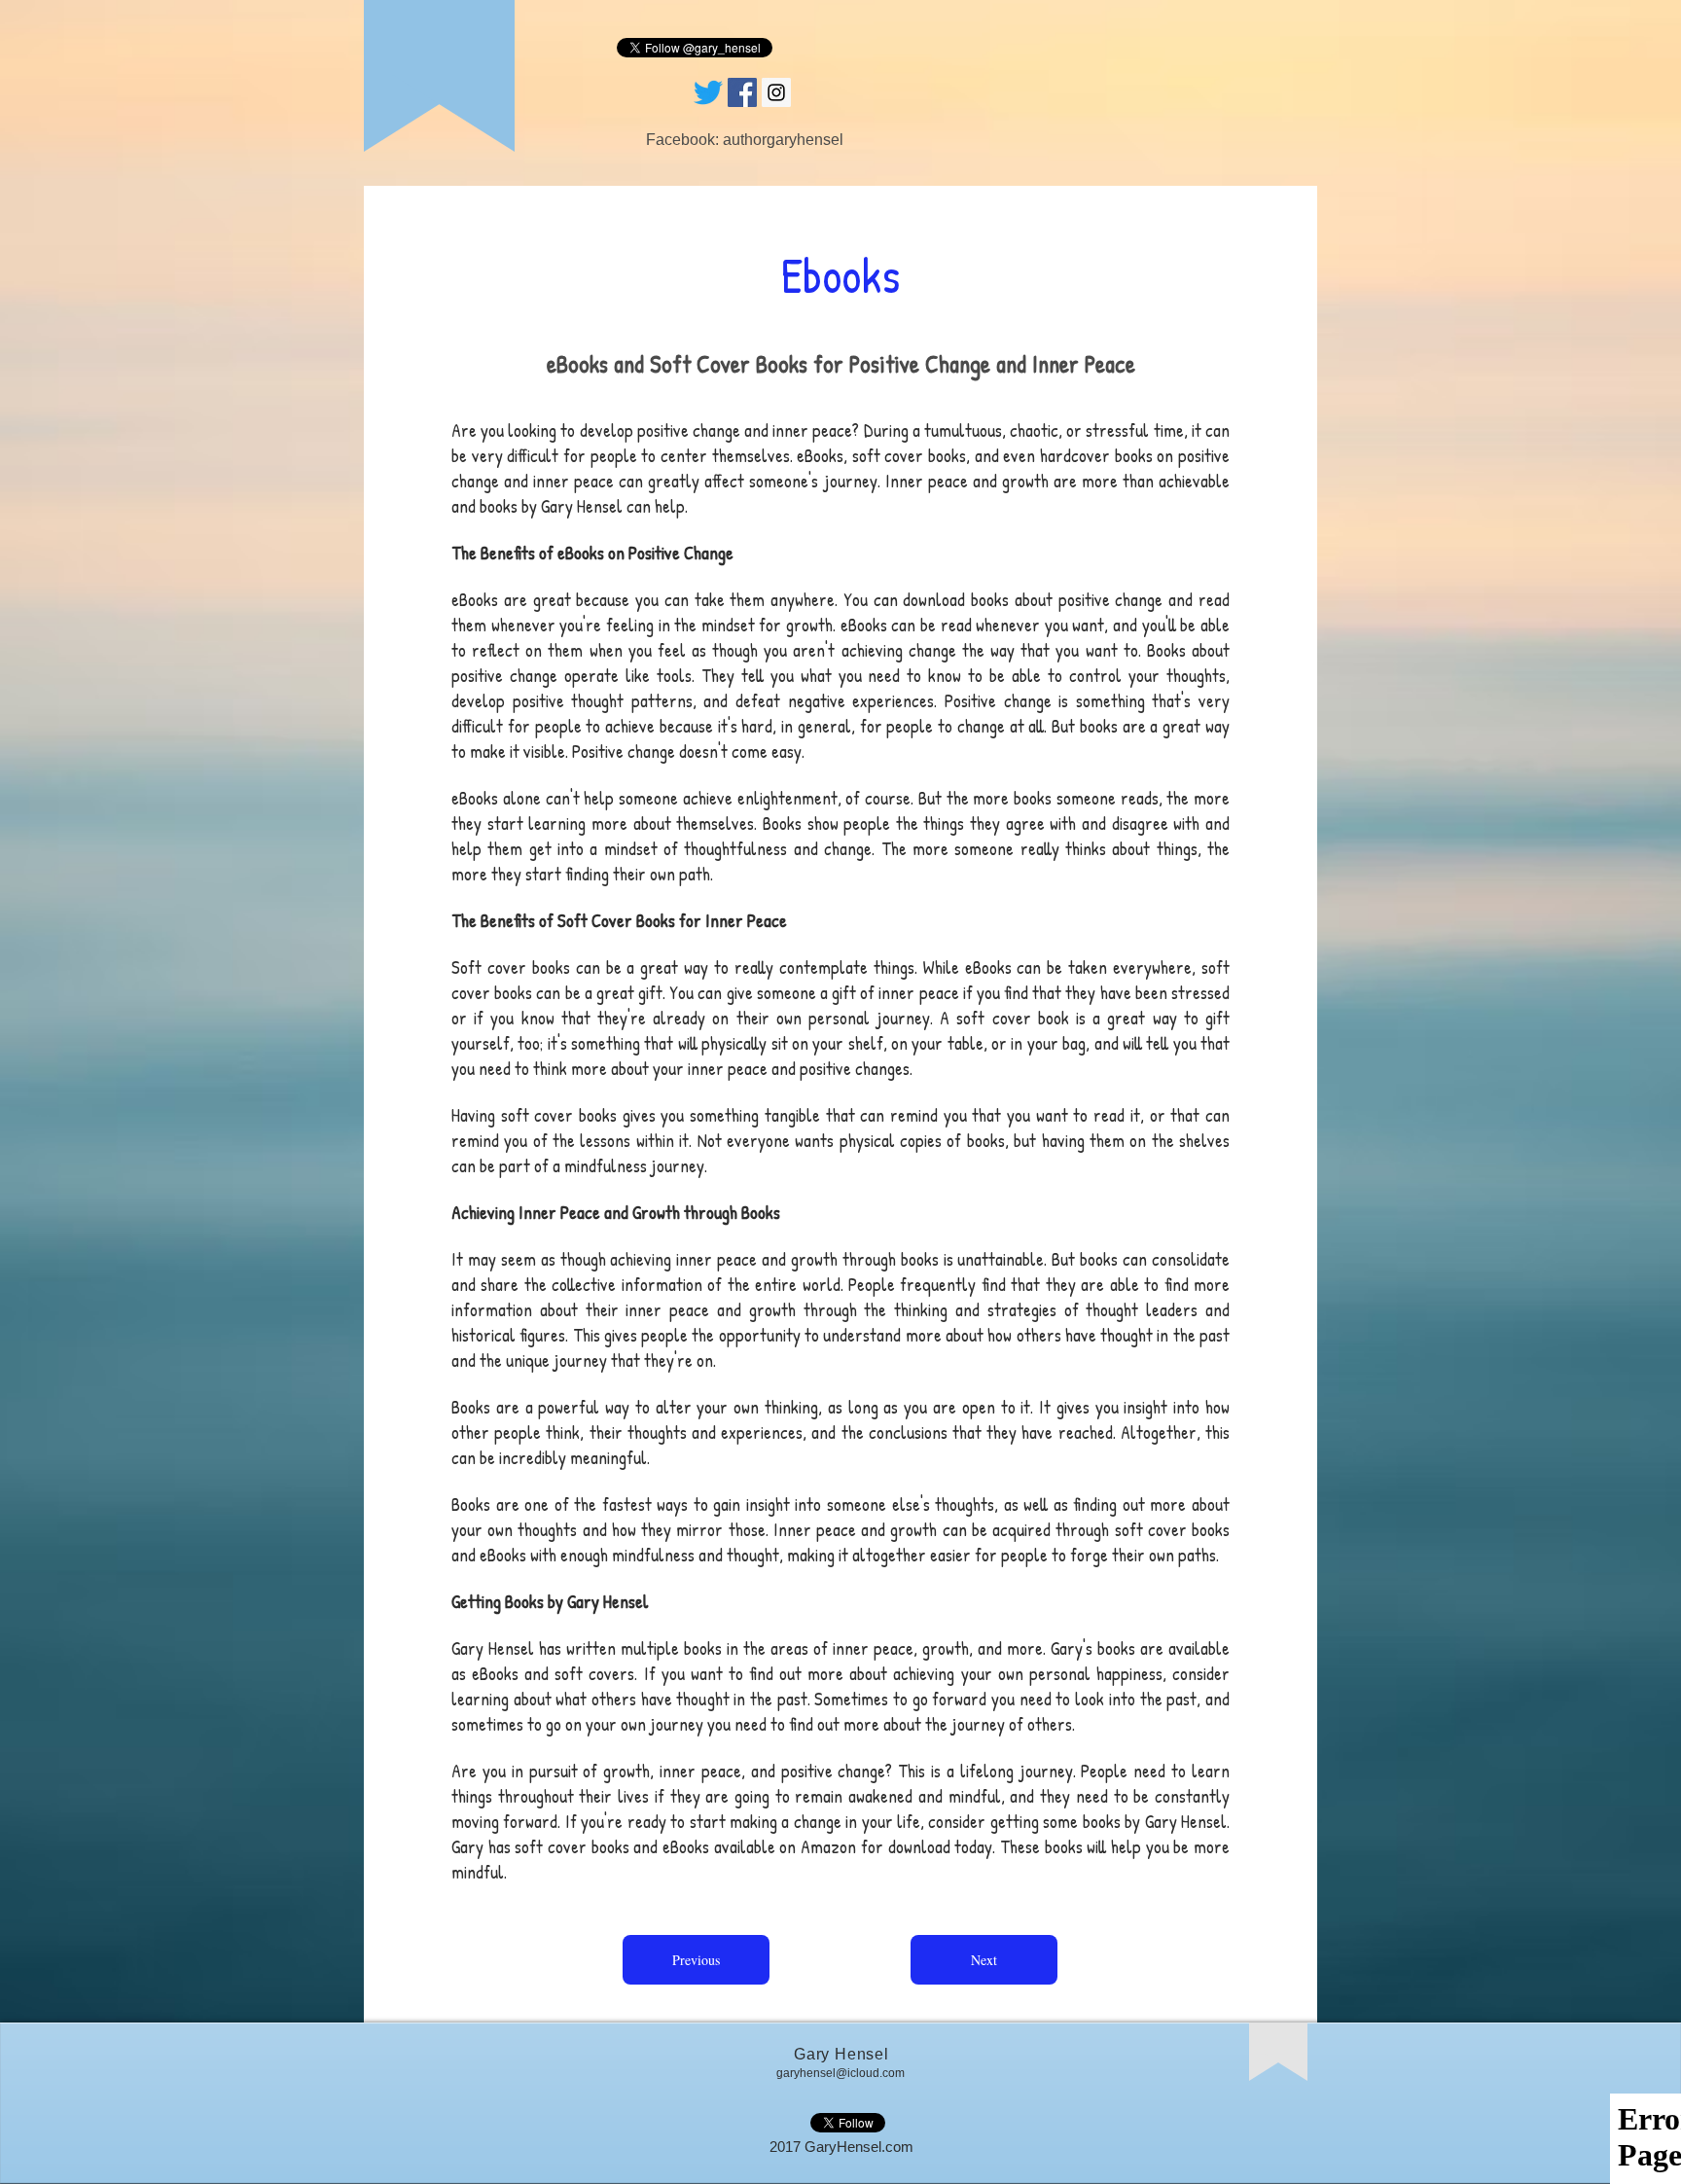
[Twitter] (708, 92)
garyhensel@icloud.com (840, 2073)
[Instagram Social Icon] (776, 92)
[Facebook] (742, 92)
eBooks (988, 967)
